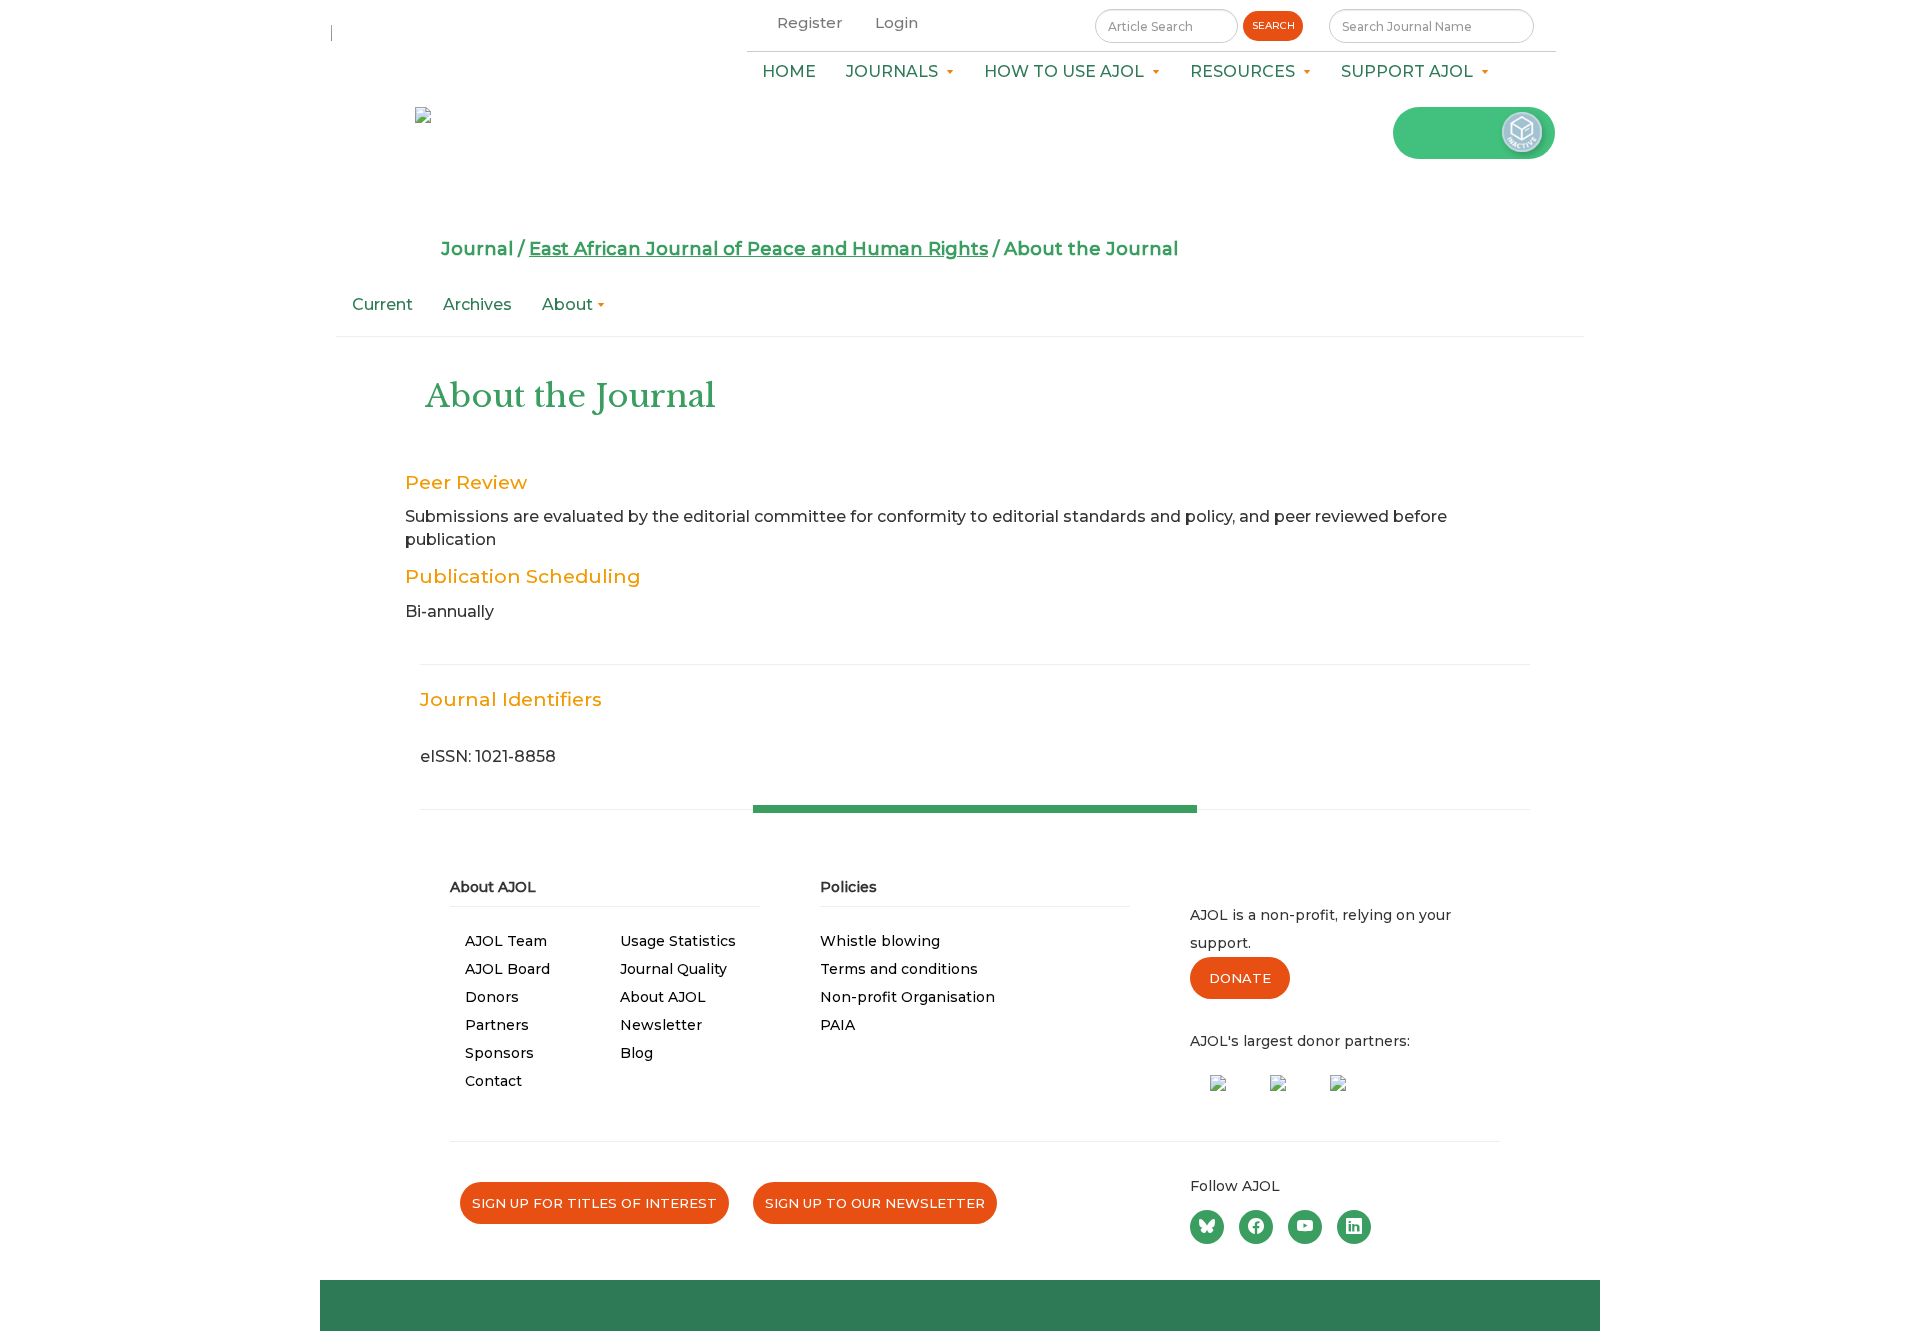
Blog (636, 1053)
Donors (492, 997)
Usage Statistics (678, 941)
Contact (493, 1081)
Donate (1240, 978)
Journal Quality (673, 969)
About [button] (569, 304)
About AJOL (663, 997)
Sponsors (499, 1053)
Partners (497, 1025)
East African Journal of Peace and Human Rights (758, 249)
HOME (789, 71)
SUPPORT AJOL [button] (1411, 71)
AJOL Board (507, 969)
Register (810, 22)
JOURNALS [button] (896, 71)
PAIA (837, 1025)
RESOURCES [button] (1246, 71)
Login (896, 22)
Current (382, 304)
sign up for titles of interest (594, 1203)
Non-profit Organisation (907, 997)
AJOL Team (506, 941)
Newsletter (661, 1025)
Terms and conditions (899, 969)
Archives (477, 304)
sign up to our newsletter (875, 1203)
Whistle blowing (880, 941)
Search (1273, 25)
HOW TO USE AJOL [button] (1068, 71)
